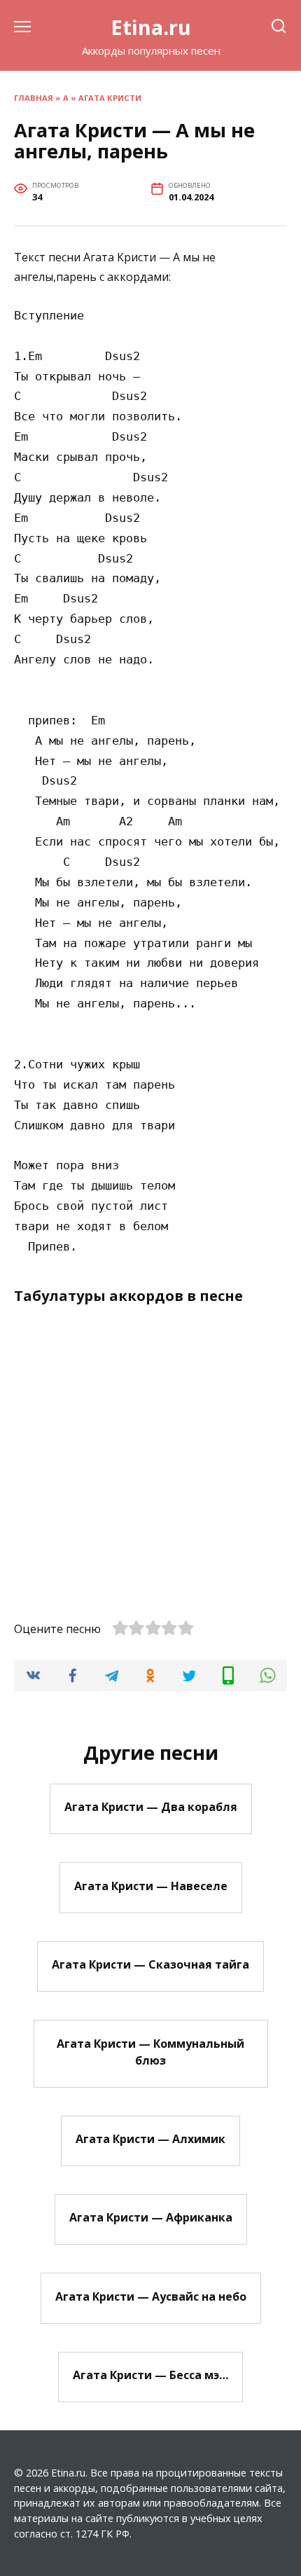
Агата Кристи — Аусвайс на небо (151, 2296)
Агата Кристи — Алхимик (150, 2139)
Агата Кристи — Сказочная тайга (150, 1964)
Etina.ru (151, 27)
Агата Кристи (110, 98)
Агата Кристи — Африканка (151, 2217)
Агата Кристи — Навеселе (151, 1885)
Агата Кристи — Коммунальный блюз (150, 2051)
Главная (34, 98)
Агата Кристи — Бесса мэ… (150, 2375)
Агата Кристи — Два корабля (151, 1807)
